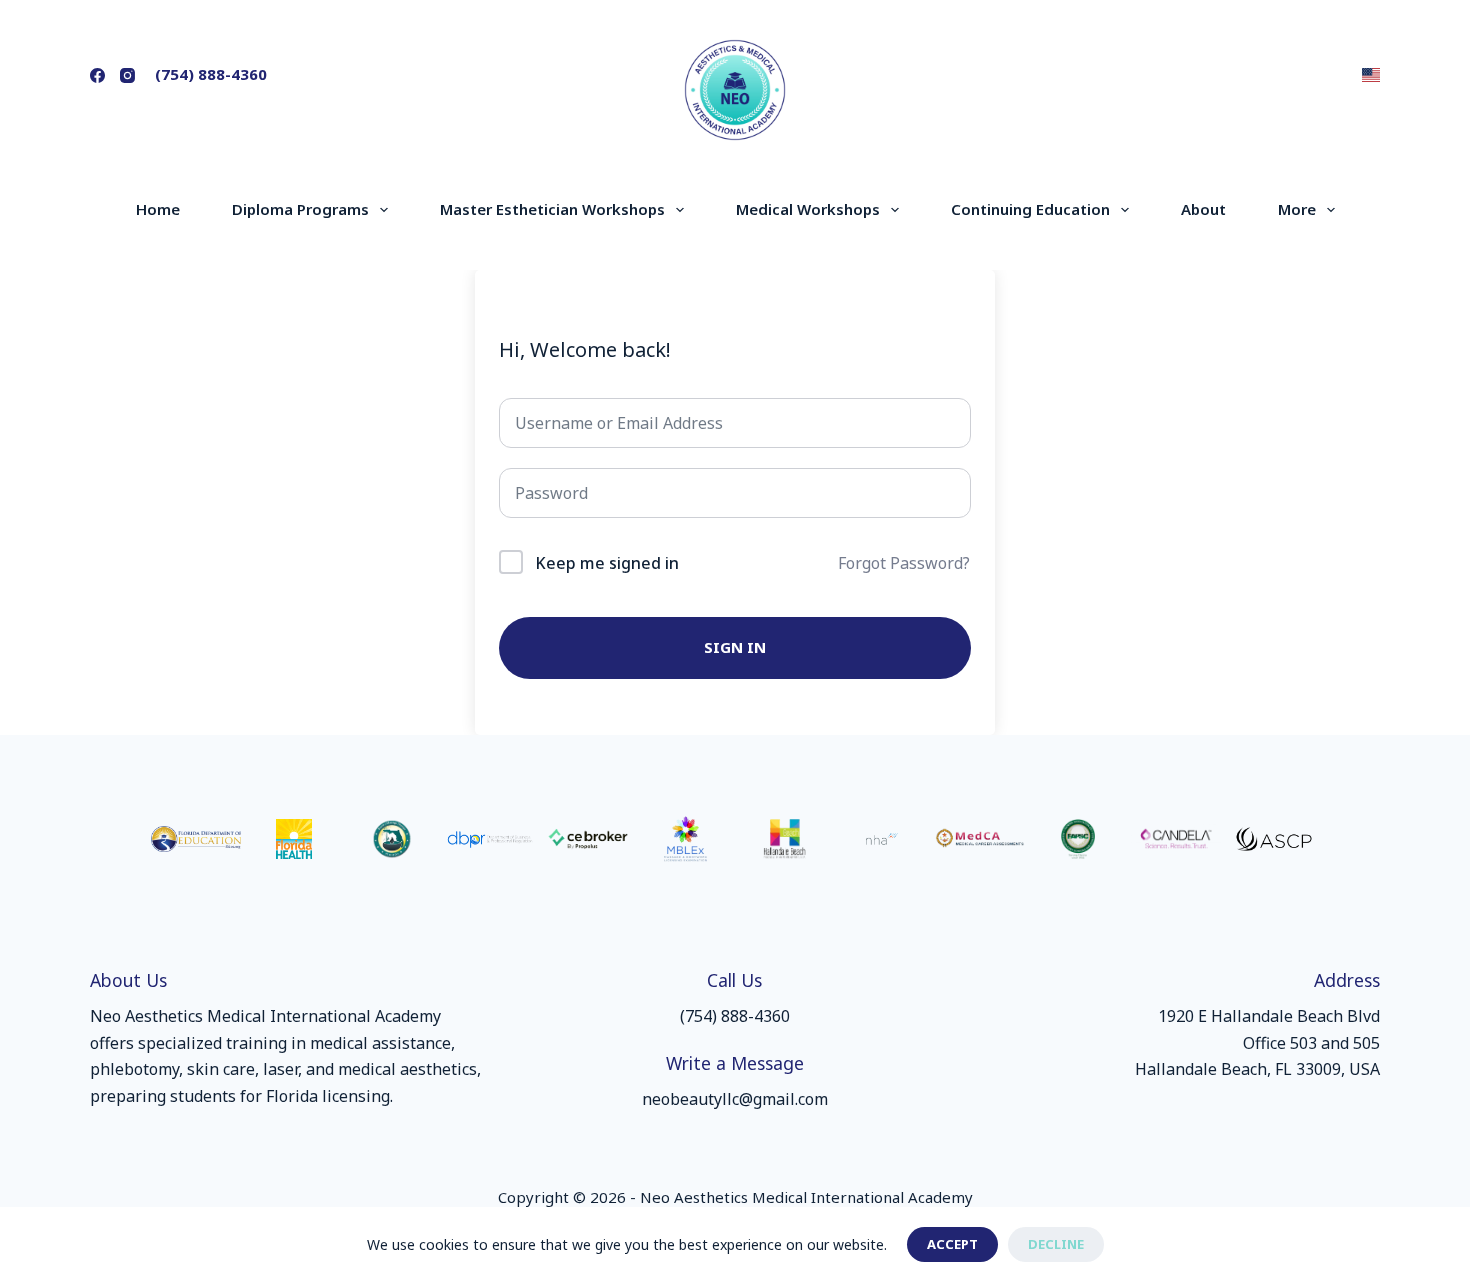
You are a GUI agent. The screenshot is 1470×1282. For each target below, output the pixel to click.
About (1203, 209)
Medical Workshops (808, 209)
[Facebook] (97, 75)
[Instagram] (127, 75)
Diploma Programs (300, 209)
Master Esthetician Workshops (552, 209)
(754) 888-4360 (211, 74)
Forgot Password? (904, 563)
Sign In (735, 647)
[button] (1371, 75)
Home (158, 209)
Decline (1056, 1244)
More (1297, 209)
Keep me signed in (607, 563)
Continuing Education (1030, 209)
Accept (952, 1244)
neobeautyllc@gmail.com (735, 1099)
